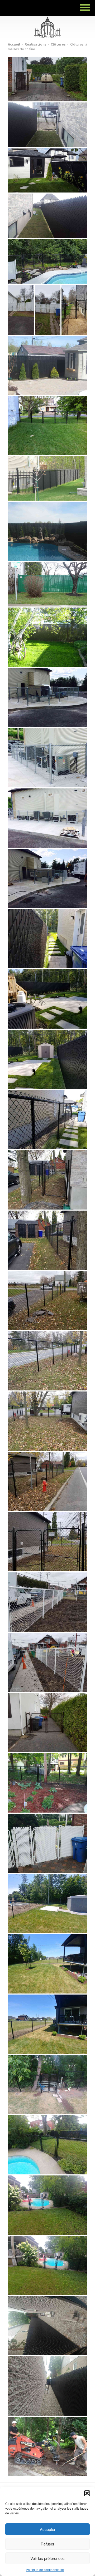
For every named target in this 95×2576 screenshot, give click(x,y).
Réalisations (35, 44)
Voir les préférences (47, 2558)
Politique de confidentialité (45, 2570)
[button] (87, 2493)
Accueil (14, 44)
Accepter (48, 2529)
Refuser (47, 2544)
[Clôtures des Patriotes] (47, 20)
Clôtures (58, 44)
